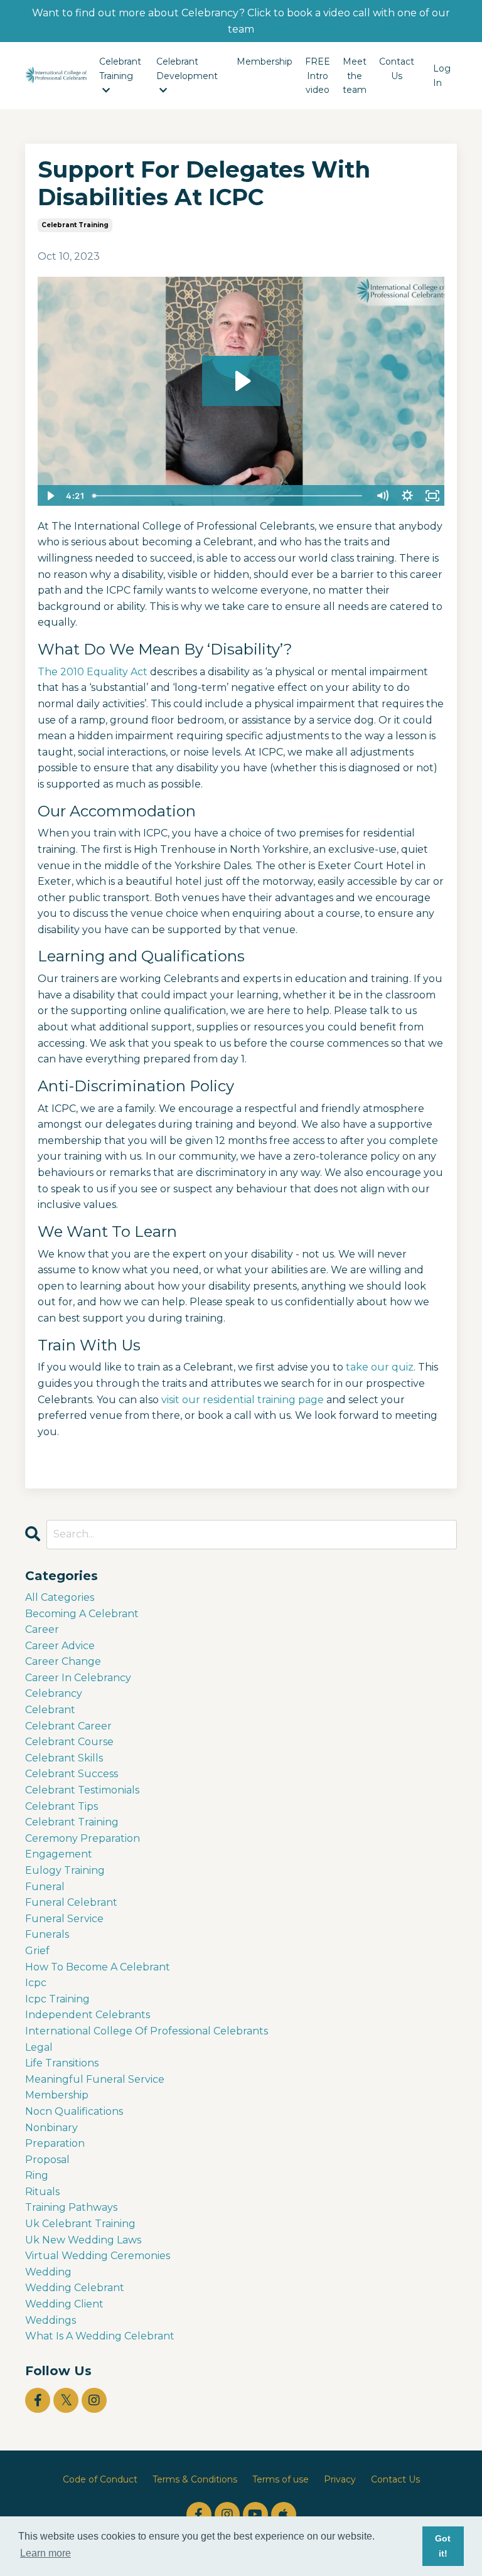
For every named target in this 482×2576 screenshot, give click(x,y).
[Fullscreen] (432, 496)
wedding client (64, 2304)
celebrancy (54, 1693)
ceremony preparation (83, 1838)
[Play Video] (50, 496)
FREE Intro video (318, 76)
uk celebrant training (80, 2224)
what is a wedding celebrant (100, 2336)
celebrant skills (64, 1758)
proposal (47, 2160)
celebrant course (69, 1742)
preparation (55, 2143)
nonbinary (51, 2128)
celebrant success (72, 1774)
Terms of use (281, 2479)
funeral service (64, 1919)
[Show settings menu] (407, 496)
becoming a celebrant (82, 1614)
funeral (45, 1887)
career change (63, 1661)
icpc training (57, 1999)
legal (39, 2047)
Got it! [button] (443, 2546)
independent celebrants (88, 2015)
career (42, 1629)
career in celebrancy (78, 1678)
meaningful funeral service (95, 2079)
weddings (51, 2320)
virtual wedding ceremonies (98, 2256)
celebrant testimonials (82, 1790)
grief (37, 1951)
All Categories (60, 1597)
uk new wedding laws (83, 2240)
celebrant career (68, 1726)
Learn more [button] (46, 2553)
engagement (59, 1854)
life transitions (62, 2063)
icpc (36, 1983)
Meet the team (355, 76)
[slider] (229, 496)
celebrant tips (62, 1806)
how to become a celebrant (98, 1967)
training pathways (71, 2207)
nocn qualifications (74, 2111)
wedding (48, 2272)
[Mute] (382, 496)
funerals (47, 1934)
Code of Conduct (100, 2479)
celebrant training (75, 225)
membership (57, 2095)
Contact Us (397, 68)
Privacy (340, 2479)
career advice (60, 1646)
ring (37, 2175)
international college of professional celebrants (147, 2031)
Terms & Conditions (195, 2479)
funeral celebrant (71, 1902)
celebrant (50, 1710)
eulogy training (65, 1870)
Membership (265, 61)
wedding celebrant (75, 2288)
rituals (42, 2192)
